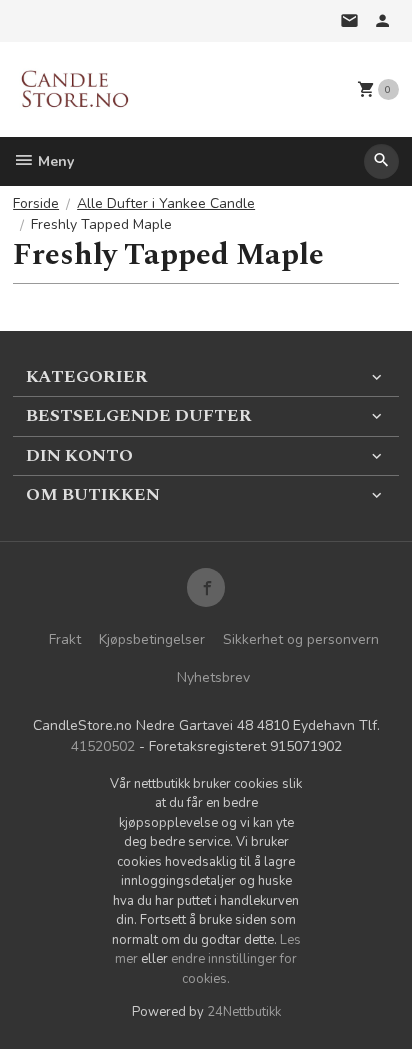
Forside (36, 203)
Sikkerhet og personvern (301, 639)
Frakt (65, 639)
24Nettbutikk (244, 1012)
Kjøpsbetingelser (152, 639)
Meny (54, 161)
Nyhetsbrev (213, 677)
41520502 (103, 746)
